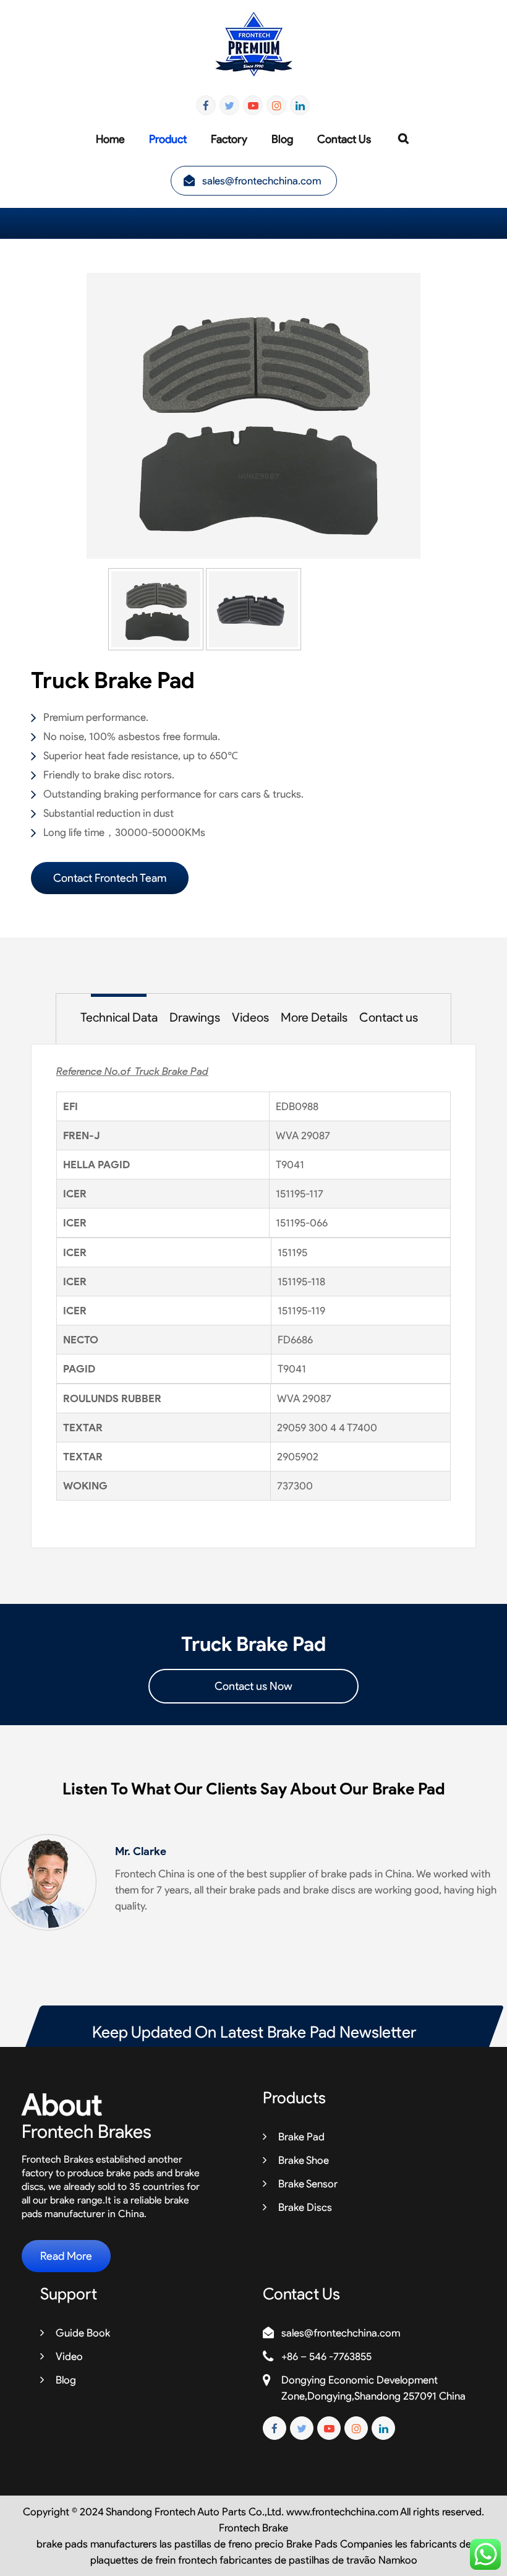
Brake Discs (305, 2207)
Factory (229, 139)
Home (110, 139)
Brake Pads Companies (339, 2544)
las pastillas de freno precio (222, 2544)
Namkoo (398, 2560)
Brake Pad (301, 2137)
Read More (66, 2256)
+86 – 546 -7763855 (326, 2356)
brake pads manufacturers (97, 2544)
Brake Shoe (304, 2160)
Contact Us (344, 139)
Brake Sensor (308, 2184)
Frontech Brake (253, 2528)
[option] (253, 416)
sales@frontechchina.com (262, 181)
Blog (282, 139)
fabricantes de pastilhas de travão (298, 2560)
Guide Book (83, 2333)
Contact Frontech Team (110, 878)
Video (69, 2356)
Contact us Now (253, 1686)
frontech (198, 2560)
